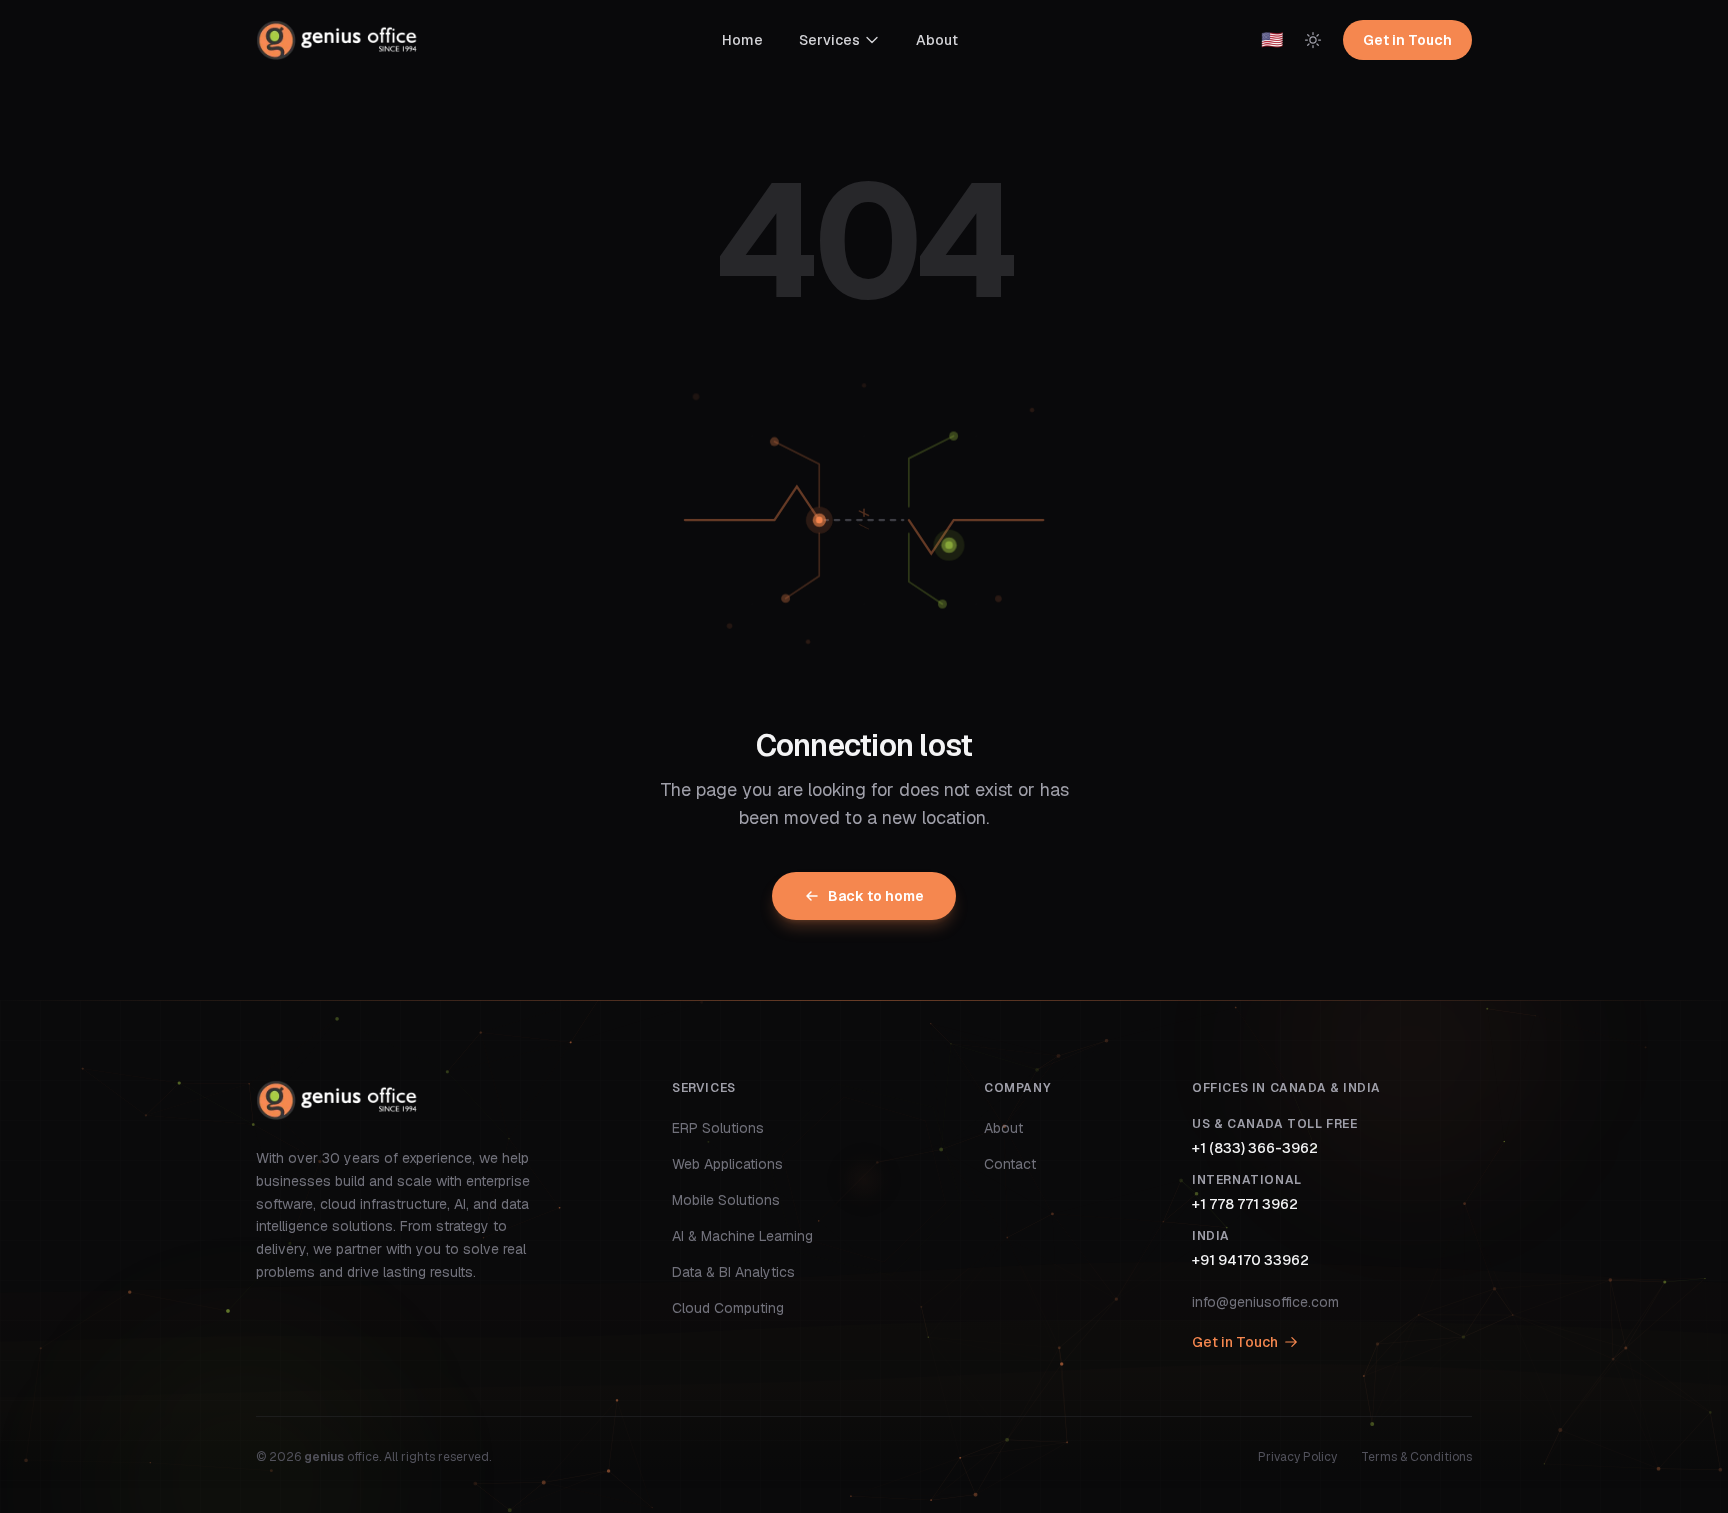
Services (829, 40)
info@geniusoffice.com (1265, 1302)
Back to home (876, 896)
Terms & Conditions (1416, 1457)
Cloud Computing (728, 1308)
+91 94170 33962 (1250, 1260)
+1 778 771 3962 (1245, 1204)
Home (742, 40)
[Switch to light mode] (1313, 40)
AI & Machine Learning (742, 1236)
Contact (1010, 1164)
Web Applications (727, 1164)
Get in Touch (1407, 40)
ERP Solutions (718, 1128)
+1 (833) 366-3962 (1255, 1148)
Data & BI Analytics (733, 1272)
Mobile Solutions (726, 1200)
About (937, 40)
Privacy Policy (1297, 1457)
